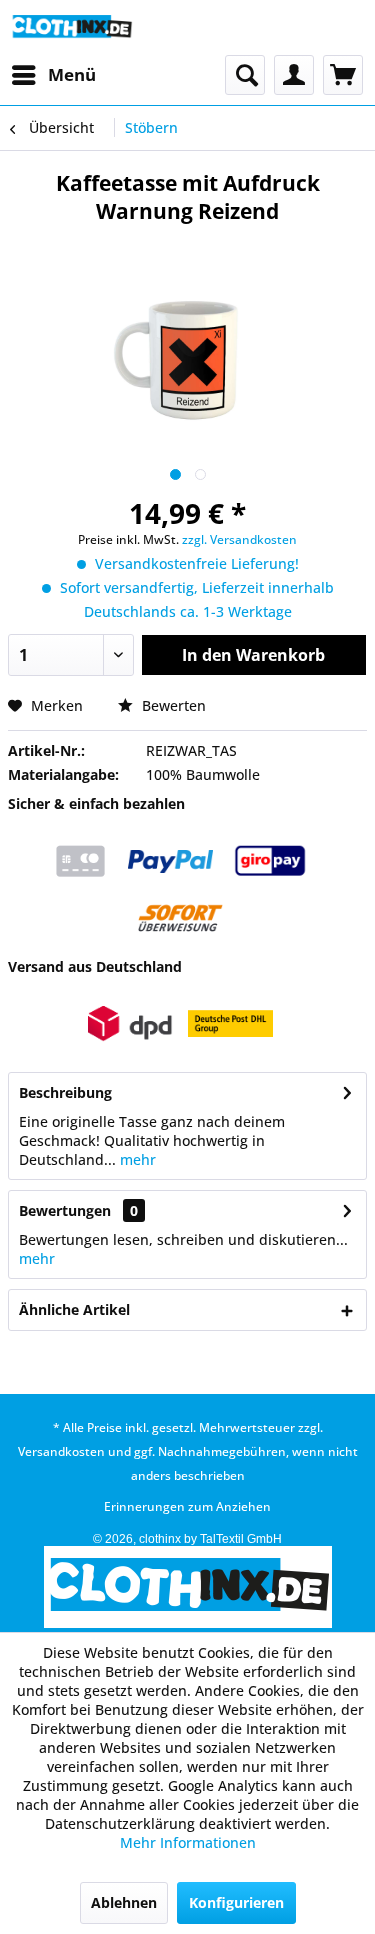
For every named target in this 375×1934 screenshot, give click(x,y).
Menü (72, 74)
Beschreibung (65, 1092)
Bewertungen (65, 1210)
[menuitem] (53, 75)
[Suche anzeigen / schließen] (245, 75)
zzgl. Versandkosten (239, 539)
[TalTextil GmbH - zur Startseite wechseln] (71, 27)
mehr (136, 1159)
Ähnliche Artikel (74, 1309)
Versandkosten (61, 1451)
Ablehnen (124, 1902)
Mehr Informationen (188, 1842)
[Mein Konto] (294, 75)
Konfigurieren (236, 1902)
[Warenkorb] (343, 75)
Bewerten (172, 705)
